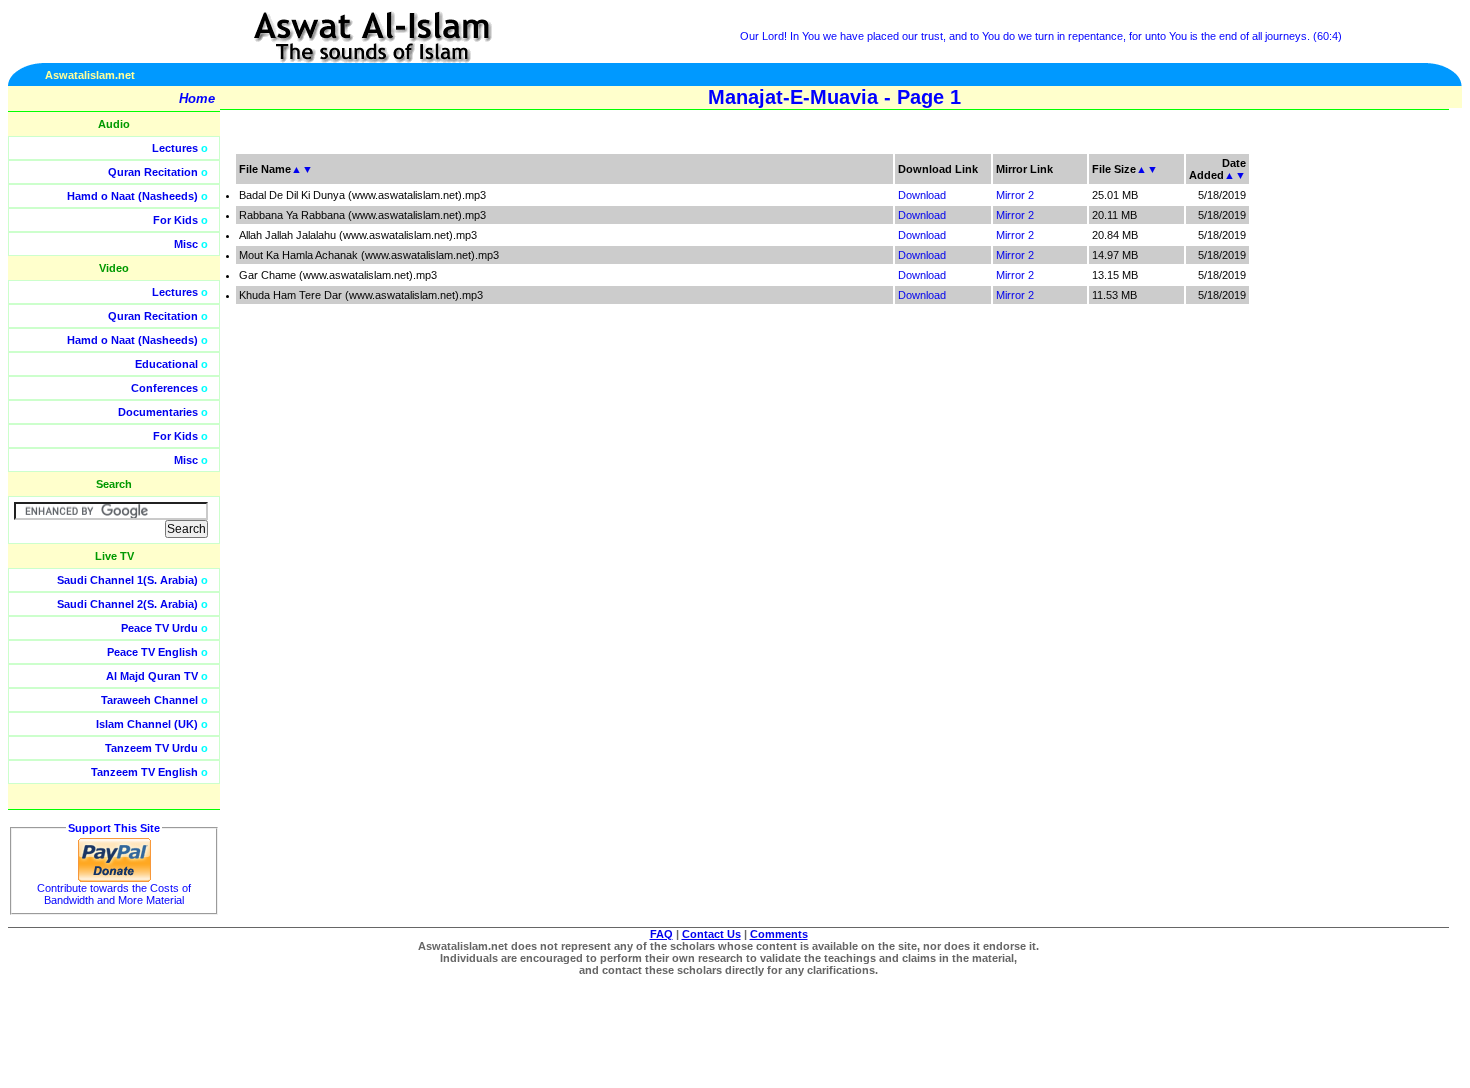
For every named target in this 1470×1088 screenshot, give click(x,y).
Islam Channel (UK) (147, 724)
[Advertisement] (1375, 450)
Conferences (164, 388)
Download (922, 195)
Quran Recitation (153, 172)
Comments (779, 934)
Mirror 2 (1015, 195)
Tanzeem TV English (144, 772)
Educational (166, 364)
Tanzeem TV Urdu (151, 748)
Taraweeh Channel (149, 700)
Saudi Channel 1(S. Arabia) (127, 580)
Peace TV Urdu (159, 628)
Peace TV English (152, 652)
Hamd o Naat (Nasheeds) (132, 196)
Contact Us (711, 934)
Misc (186, 244)
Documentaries (158, 412)
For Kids (175, 220)
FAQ (661, 934)
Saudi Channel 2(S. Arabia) (127, 604)
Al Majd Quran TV (152, 676)
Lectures (175, 148)
